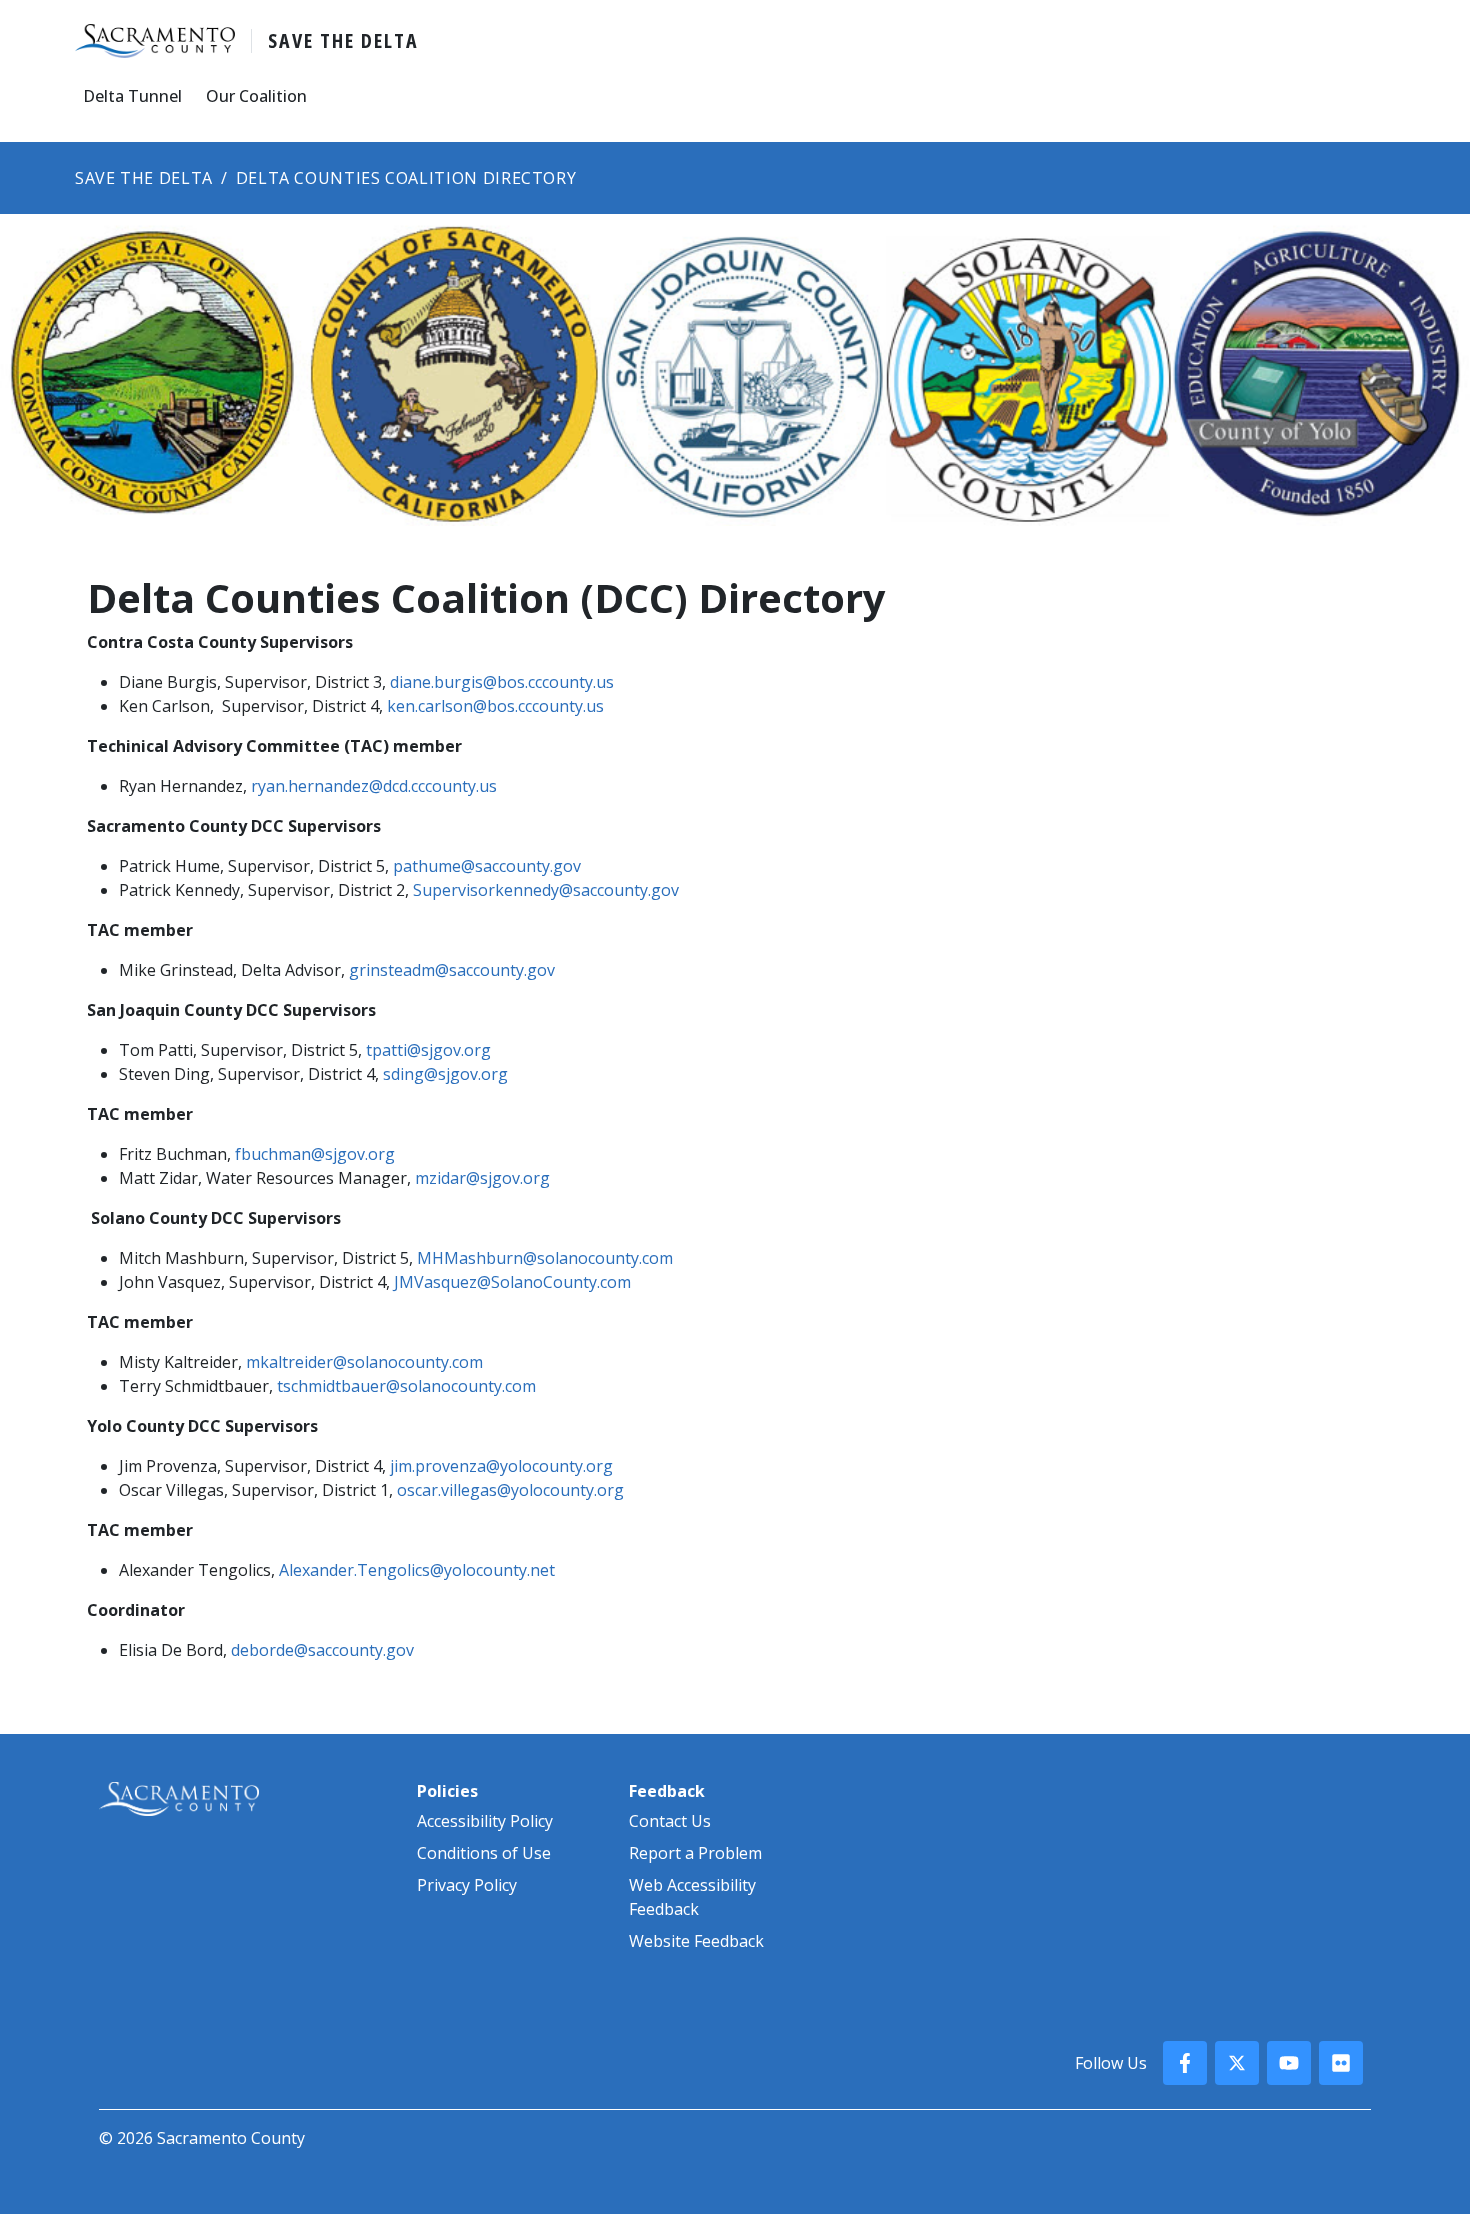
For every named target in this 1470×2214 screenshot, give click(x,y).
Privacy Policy (467, 1885)
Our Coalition (256, 96)
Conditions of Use (484, 1853)
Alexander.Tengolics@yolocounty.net (417, 1570)
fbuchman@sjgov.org (315, 1154)
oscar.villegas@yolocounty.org (510, 1490)
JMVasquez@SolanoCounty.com (512, 1282)
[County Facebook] (1185, 2063)
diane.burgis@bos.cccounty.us (502, 682)
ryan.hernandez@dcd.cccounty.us (374, 786)
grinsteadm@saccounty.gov (452, 970)
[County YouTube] (1289, 2063)
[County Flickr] (1341, 2063)
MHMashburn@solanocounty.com (545, 1258)
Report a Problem (695, 1853)
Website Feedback (696, 1941)
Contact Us (670, 1821)
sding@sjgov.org (445, 1074)
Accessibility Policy (485, 1821)
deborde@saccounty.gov (322, 1650)
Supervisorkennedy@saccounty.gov (546, 890)
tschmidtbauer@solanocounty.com (406, 1386)
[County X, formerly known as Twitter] (1237, 2063)
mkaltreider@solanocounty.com (364, 1362)
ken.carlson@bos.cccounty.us (495, 706)
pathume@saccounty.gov (487, 866)
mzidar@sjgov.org (482, 1178)
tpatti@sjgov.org (428, 1050)
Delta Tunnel (132, 96)
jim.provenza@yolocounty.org (501, 1466)
